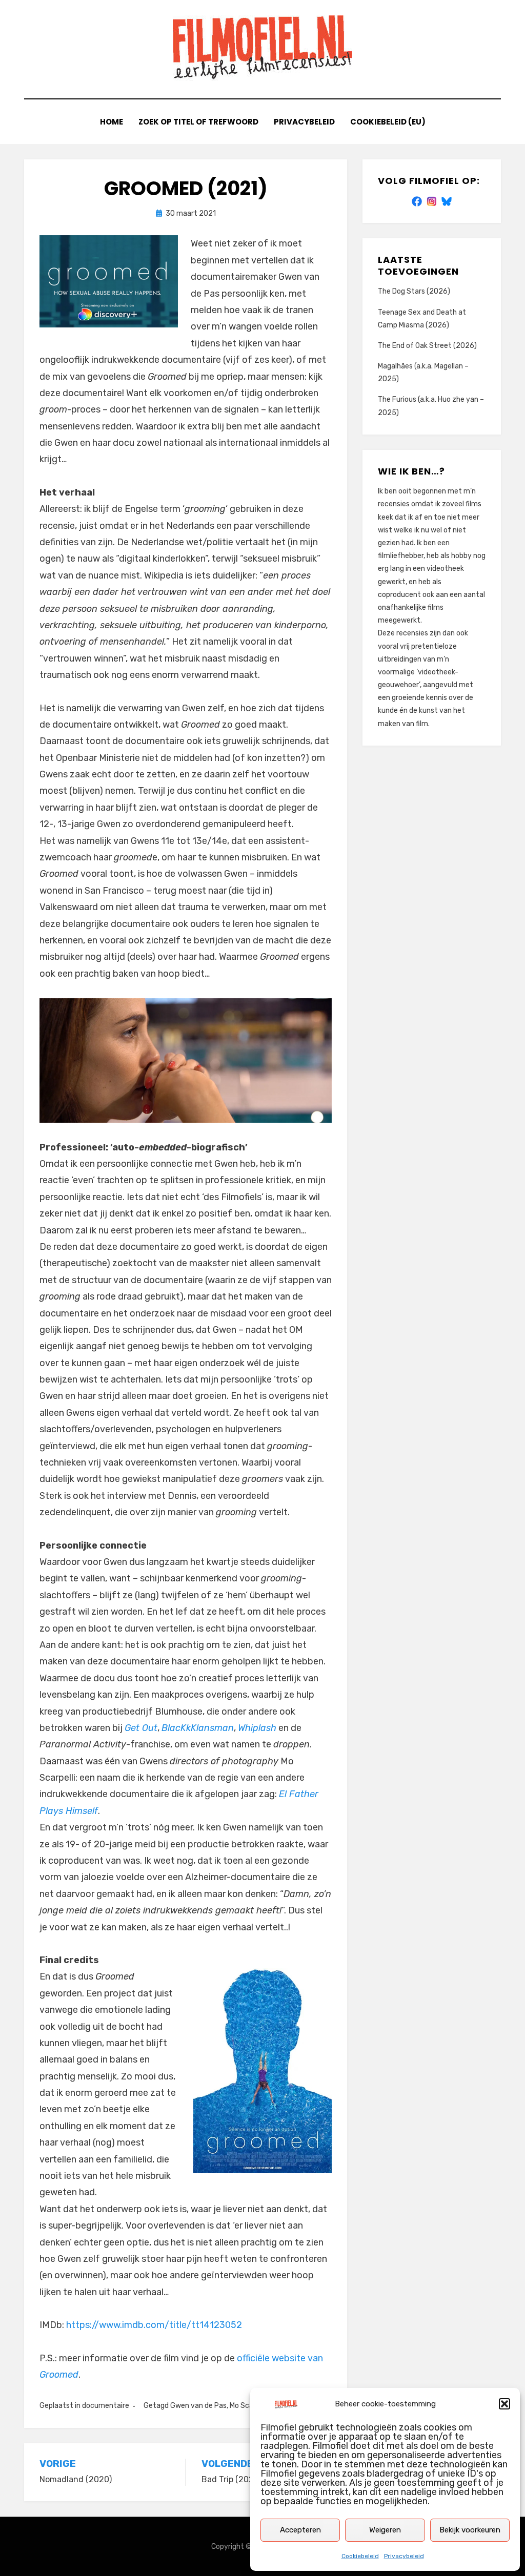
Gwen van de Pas (198, 2406)
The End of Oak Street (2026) (427, 346)
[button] (504, 2404)
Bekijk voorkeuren (470, 2530)
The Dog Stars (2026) (414, 291)
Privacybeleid (404, 2556)
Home (112, 122)
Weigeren (385, 2530)
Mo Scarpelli (249, 2406)
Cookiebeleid (360, 2556)
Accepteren (300, 2530)
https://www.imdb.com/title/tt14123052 (154, 2325)
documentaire (106, 2406)
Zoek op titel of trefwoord (198, 122)
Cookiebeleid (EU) (388, 122)
